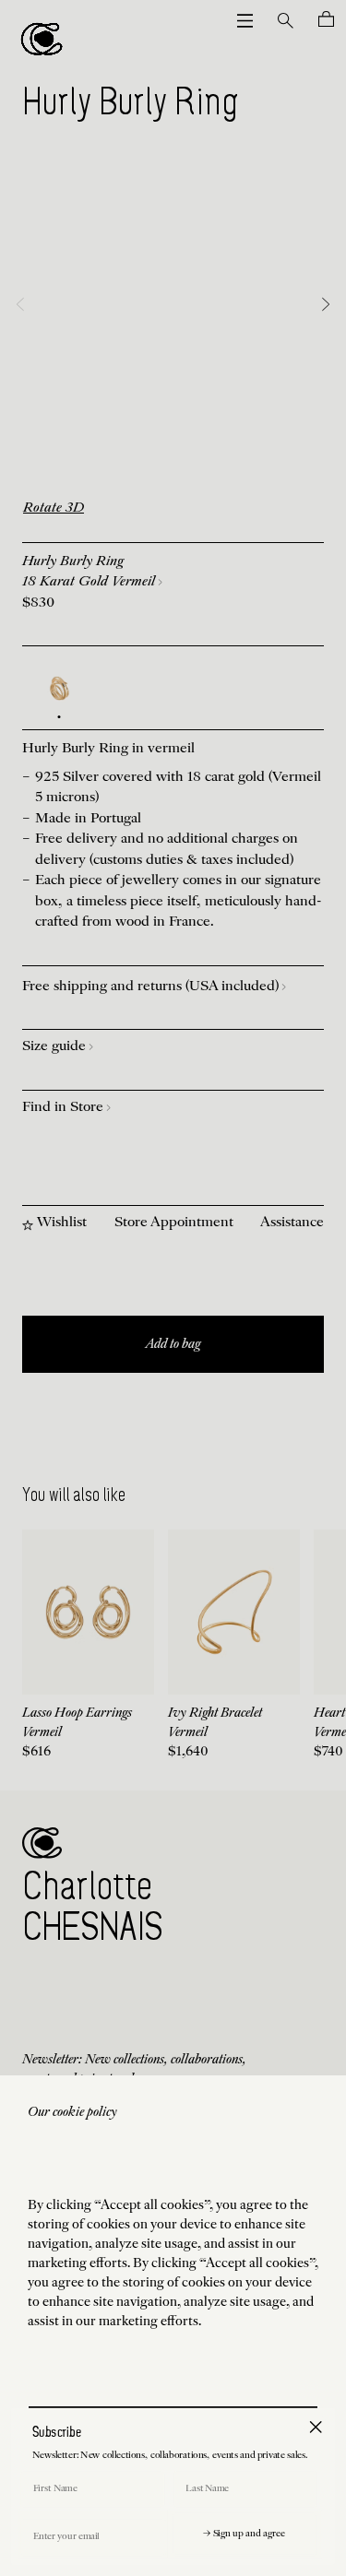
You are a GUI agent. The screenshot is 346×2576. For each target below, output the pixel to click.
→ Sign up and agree (244, 2535)
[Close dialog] (316, 2427)
